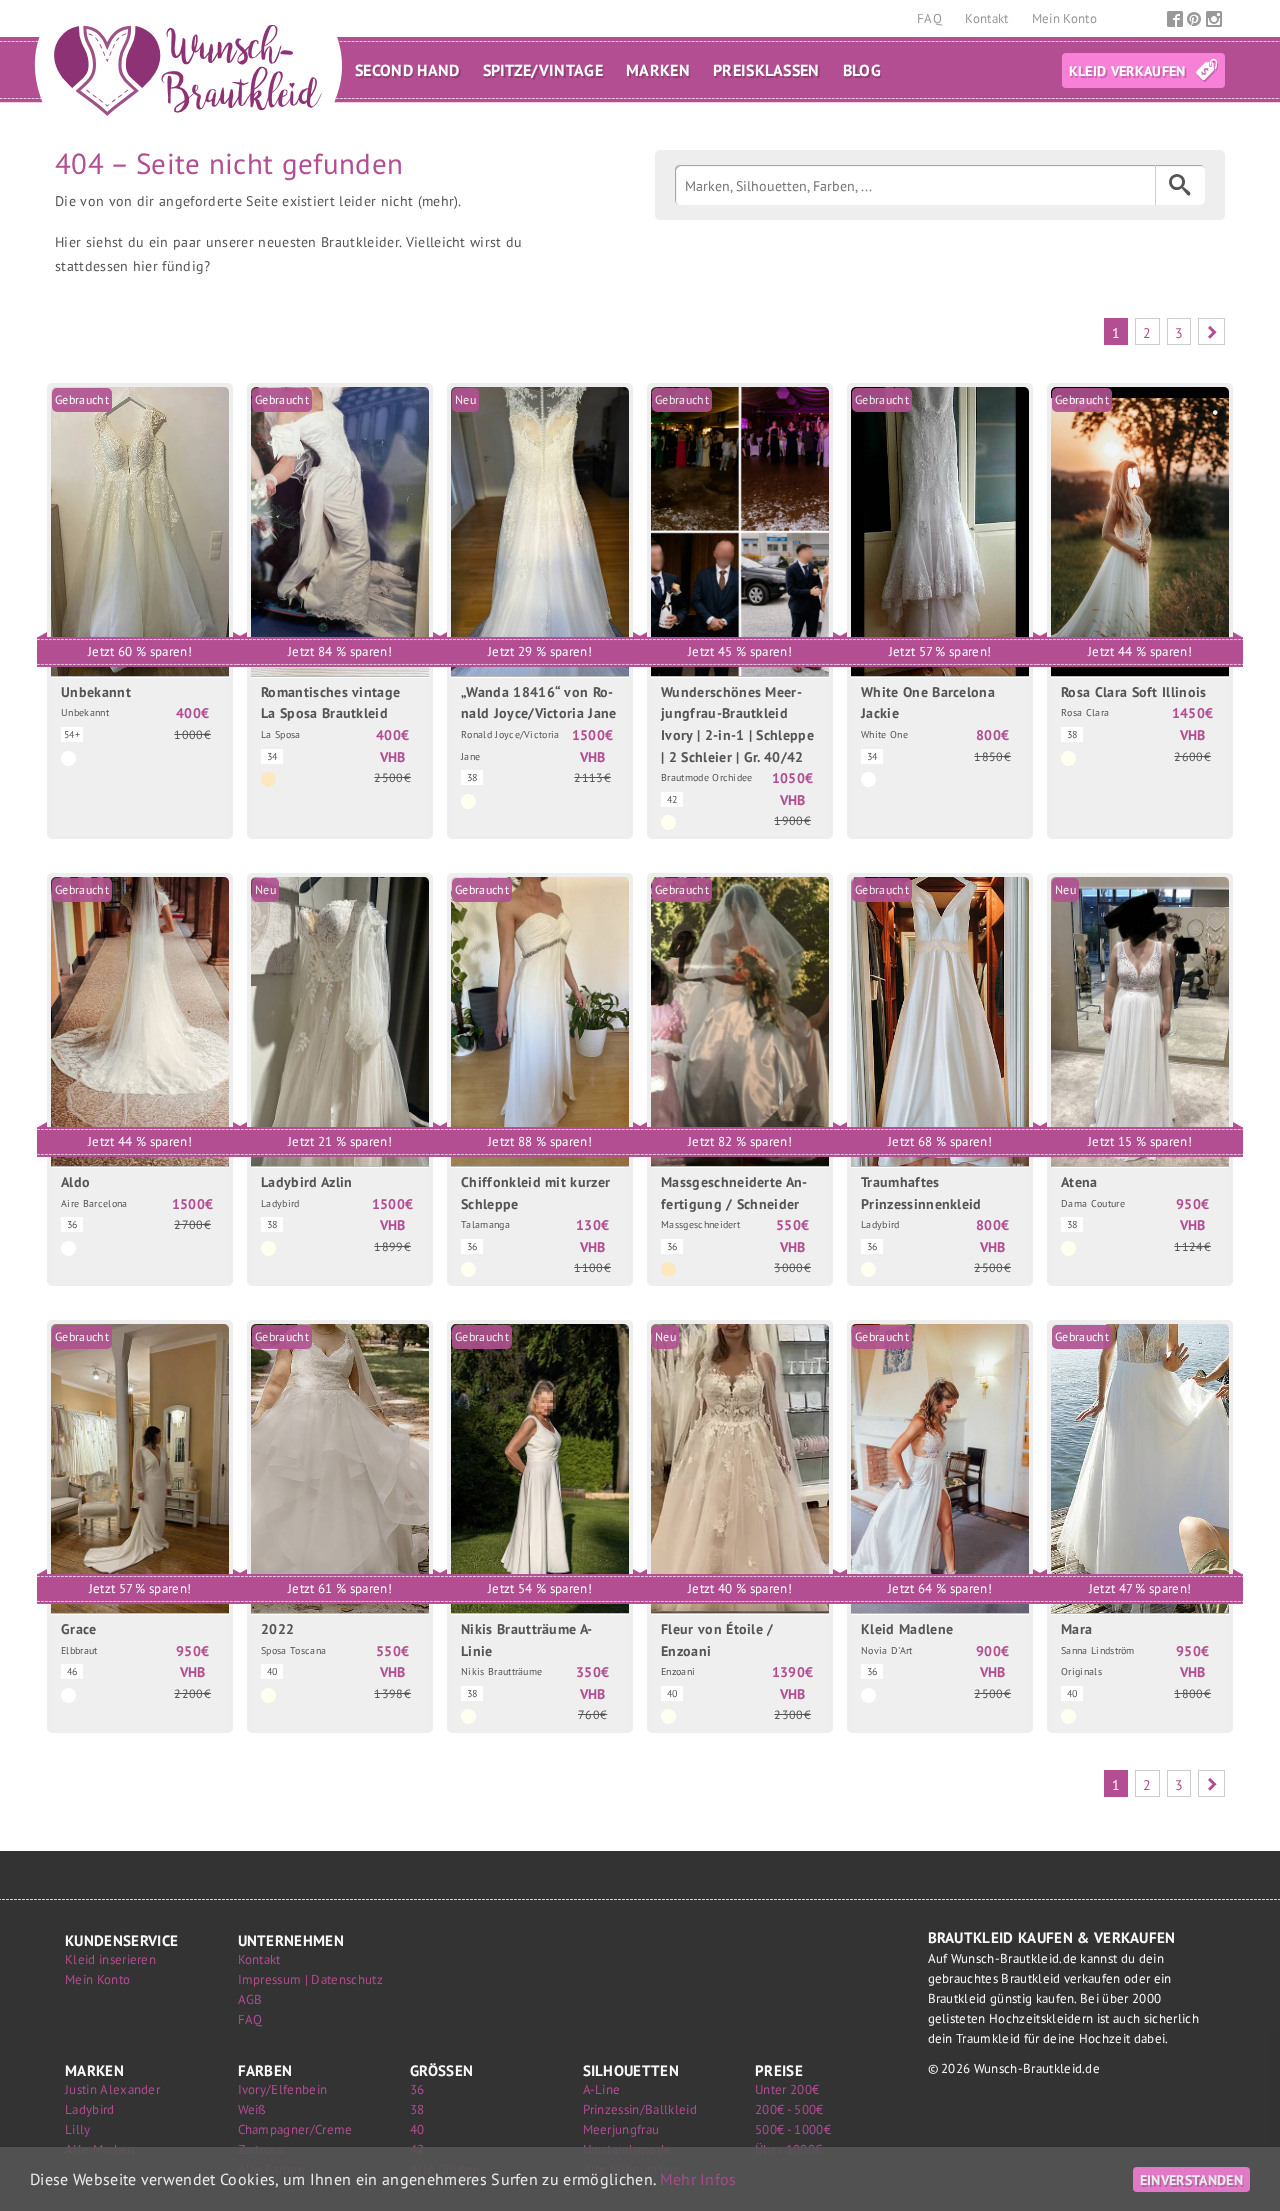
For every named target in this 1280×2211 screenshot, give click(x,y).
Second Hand (407, 70)
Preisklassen (766, 70)
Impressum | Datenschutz (310, 1979)
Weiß (252, 2109)
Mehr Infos (698, 2179)
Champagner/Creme (295, 2129)
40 (417, 2129)
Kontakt (988, 18)
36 (417, 2089)
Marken (658, 70)
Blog (862, 70)
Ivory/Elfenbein (283, 2089)
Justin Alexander (112, 2089)
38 (417, 2109)
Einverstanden (1191, 2179)
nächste (1211, 331)
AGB (250, 1999)
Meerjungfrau (621, 2129)
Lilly (78, 2129)
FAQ (931, 18)
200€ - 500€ (789, 2109)
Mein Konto (1064, 18)
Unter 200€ (787, 2089)
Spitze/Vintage (543, 70)
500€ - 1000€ (793, 2129)
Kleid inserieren (110, 1959)
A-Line (602, 2089)
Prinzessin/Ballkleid (640, 2109)
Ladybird (90, 2109)
